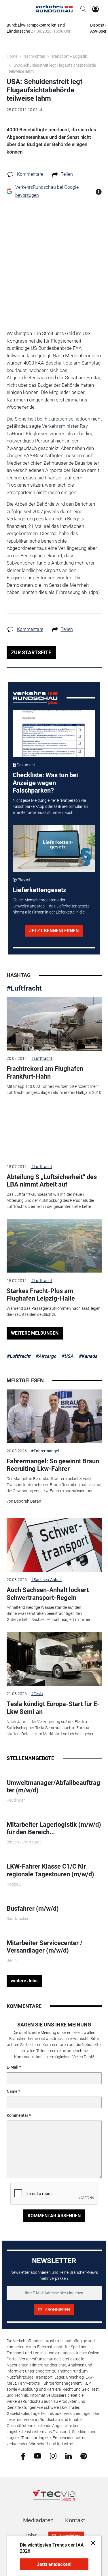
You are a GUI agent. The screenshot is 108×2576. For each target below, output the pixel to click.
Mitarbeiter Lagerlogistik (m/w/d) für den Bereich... (54, 1828)
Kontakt (75, 2520)
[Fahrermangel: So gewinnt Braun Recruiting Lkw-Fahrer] (54, 1416)
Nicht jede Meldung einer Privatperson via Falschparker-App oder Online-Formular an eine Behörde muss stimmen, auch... (50, 806)
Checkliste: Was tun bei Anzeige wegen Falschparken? (45, 783)
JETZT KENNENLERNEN (54, 931)
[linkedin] (68, 2456)
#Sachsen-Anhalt (47, 1580)
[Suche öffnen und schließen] (82, 9)
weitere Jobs (24, 1981)
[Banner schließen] (91, 2543)
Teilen (67, 174)
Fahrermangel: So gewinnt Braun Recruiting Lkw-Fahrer (53, 1465)
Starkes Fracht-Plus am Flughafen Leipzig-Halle (41, 1295)
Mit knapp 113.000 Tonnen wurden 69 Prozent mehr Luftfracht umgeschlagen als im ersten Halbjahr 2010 (54, 1089)
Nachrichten (34, 56)
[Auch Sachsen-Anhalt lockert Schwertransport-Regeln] (54, 1545)
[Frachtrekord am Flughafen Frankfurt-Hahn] (54, 1024)
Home (12, 56)
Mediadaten (38, 2520)
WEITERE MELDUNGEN (35, 1333)
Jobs (31, 2535)
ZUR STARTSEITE (31, 652)
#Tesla (37, 1694)
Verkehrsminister (60, 426)
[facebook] (23, 2456)
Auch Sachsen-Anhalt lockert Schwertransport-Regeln (48, 1594)
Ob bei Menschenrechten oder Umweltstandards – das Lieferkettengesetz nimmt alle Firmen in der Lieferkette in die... (51, 906)
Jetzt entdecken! (54, 2564)
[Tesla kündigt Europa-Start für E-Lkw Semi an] (54, 1659)
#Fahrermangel (45, 1451)
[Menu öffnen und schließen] (10, 9)
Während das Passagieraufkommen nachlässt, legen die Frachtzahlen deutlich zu (54, 1311)
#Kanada (88, 1356)
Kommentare (30, 174)
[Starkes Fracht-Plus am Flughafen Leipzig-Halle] (54, 1246)
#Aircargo (46, 1356)
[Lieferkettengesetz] (54, 849)
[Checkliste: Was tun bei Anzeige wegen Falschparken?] (54, 734)
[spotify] (84, 2456)
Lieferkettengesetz (39, 890)
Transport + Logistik (69, 56)
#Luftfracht (24, 988)
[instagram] (53, 2456)
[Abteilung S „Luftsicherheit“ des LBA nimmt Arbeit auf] (54, 1132)
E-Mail (13, 2067)
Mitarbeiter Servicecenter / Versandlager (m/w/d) (44, 1947)
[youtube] (38, 2456)
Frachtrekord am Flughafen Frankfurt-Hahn (45, 1072)
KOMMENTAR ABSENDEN (54, 2216)
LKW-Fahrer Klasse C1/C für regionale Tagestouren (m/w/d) (50, 1870)
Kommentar (17, 2115)
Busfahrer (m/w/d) (33, 1909)
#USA (67, 1356)
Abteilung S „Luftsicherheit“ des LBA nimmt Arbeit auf (52, 1181)
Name (12, 2091)
